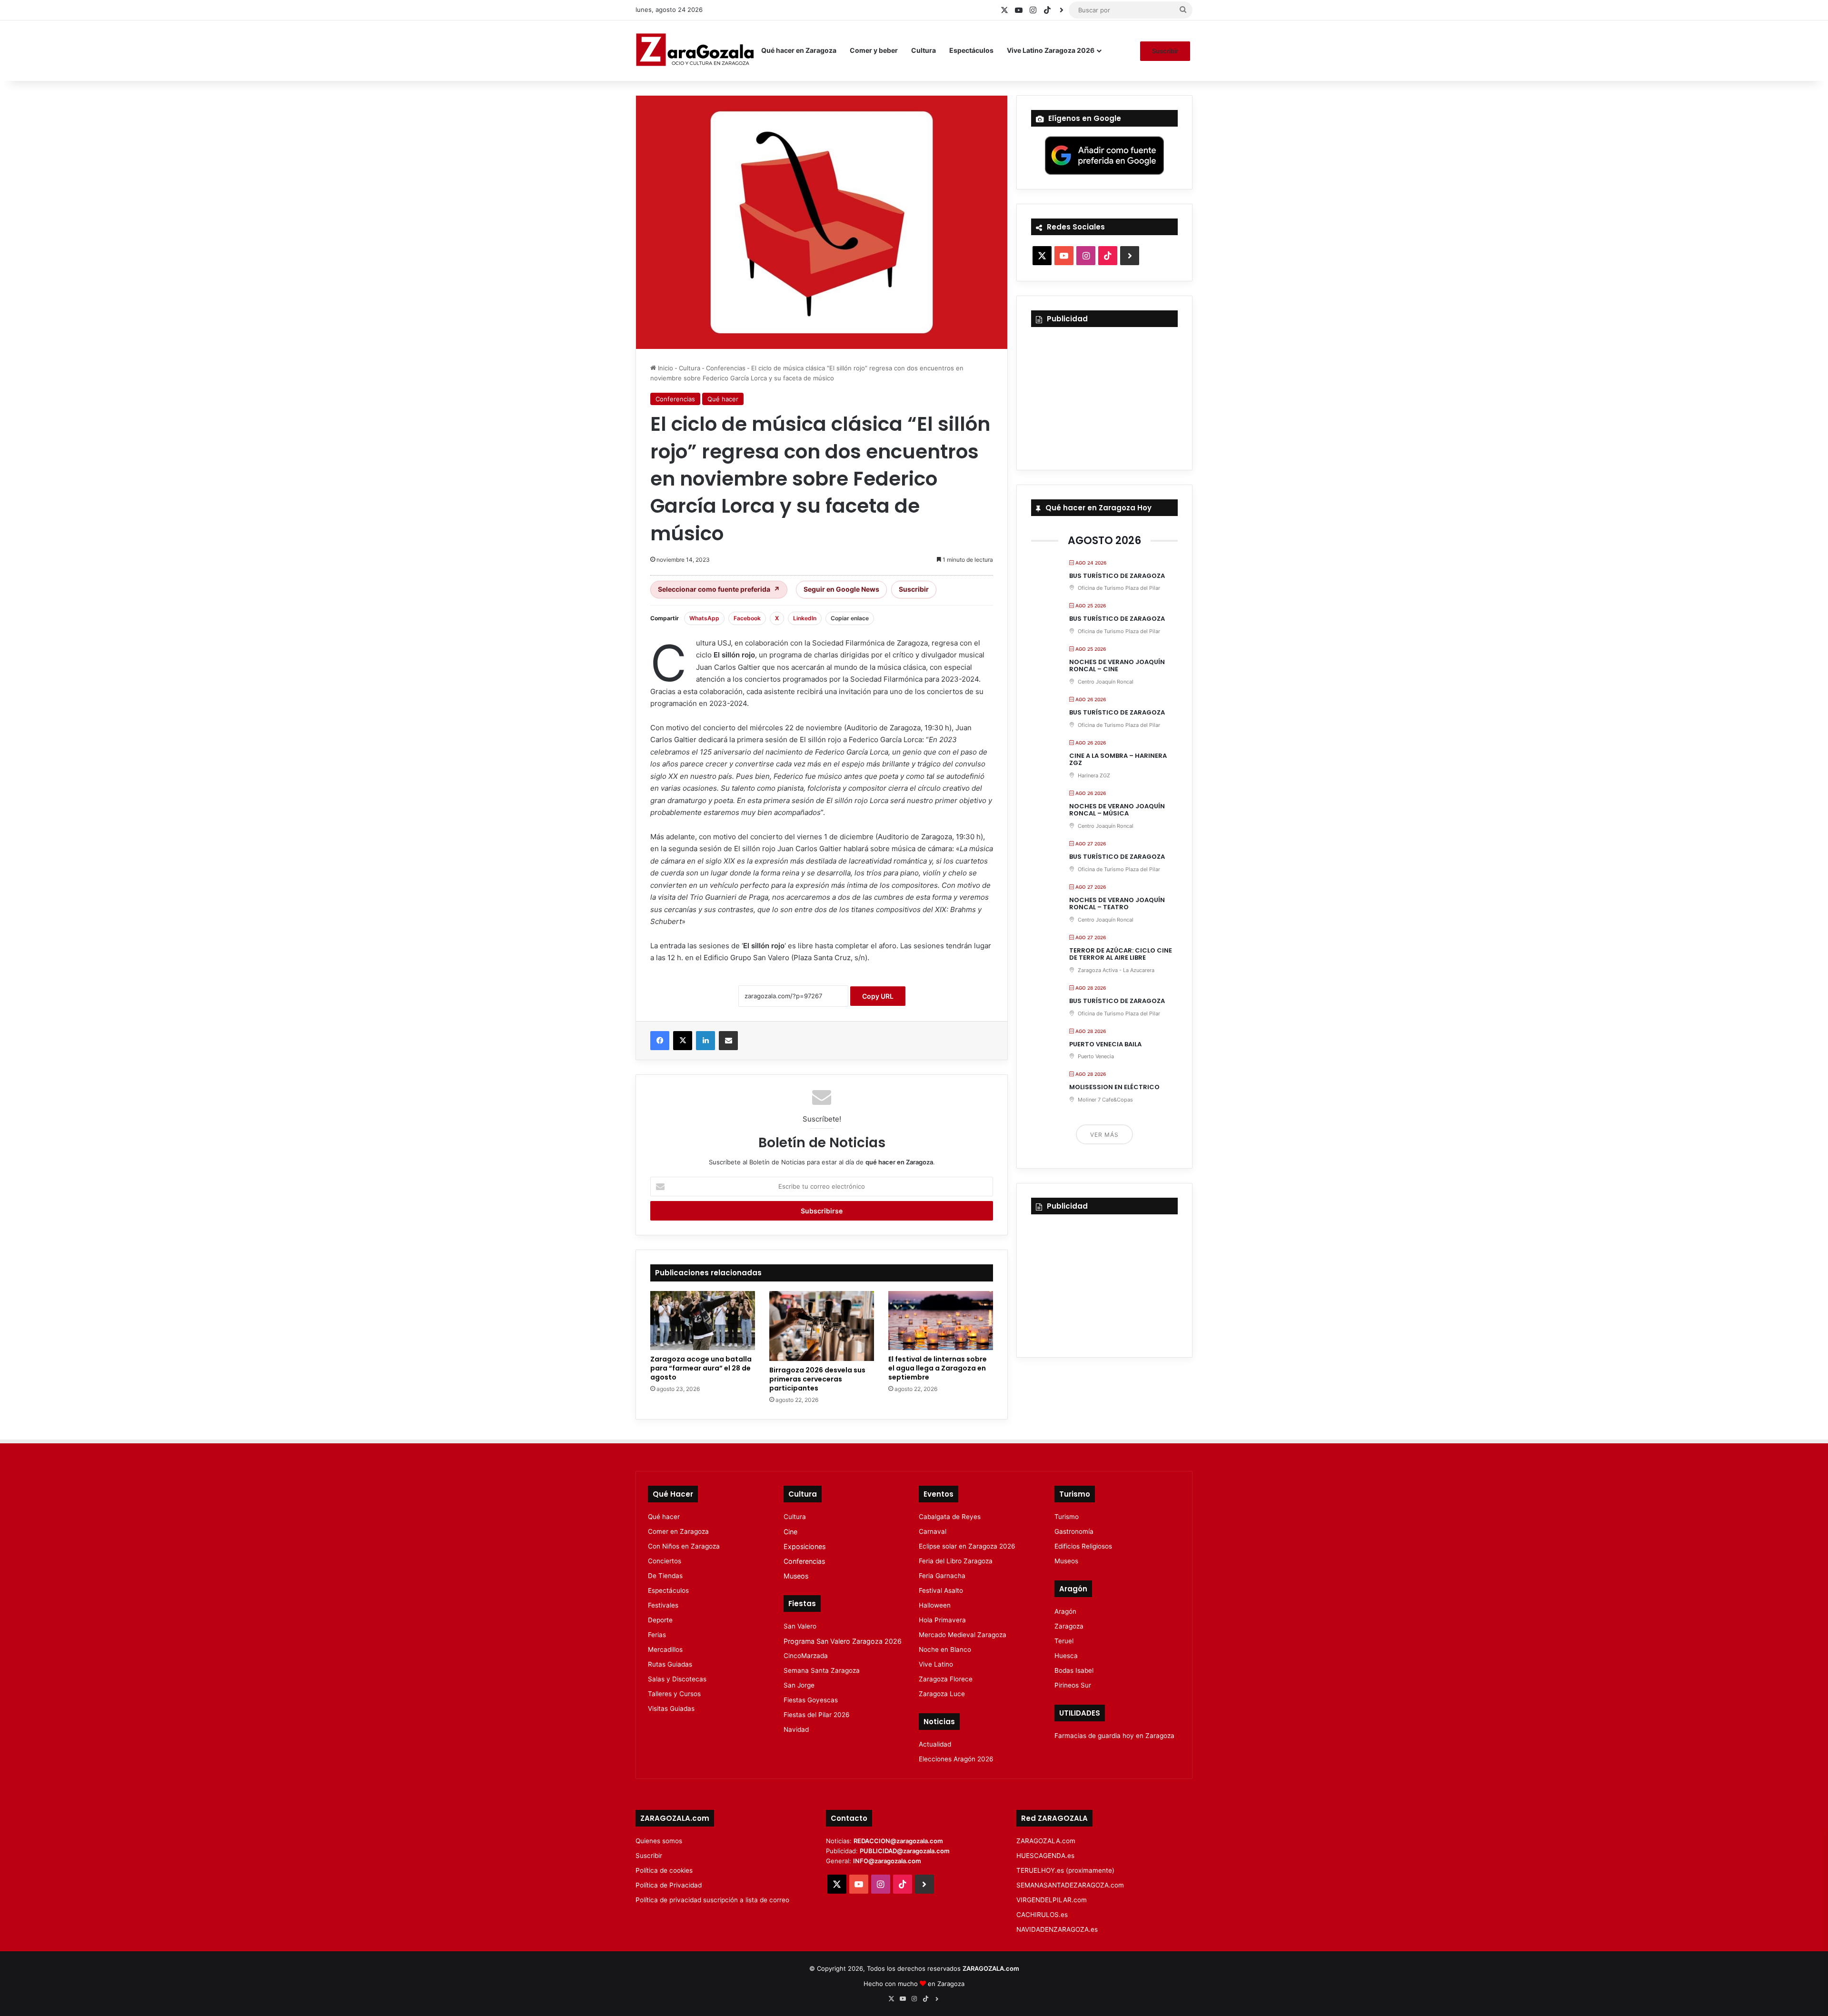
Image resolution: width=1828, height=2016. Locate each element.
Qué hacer (723, 399)
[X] (683, 1041)
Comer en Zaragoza (678, 1531)
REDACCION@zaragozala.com (898, 1841)
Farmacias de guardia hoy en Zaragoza (1114, 1736)
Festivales (663, 1605)
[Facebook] (660, 1041)
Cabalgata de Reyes (950, 1517)
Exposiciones (805, 1546)
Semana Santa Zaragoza (822, 1670)
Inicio (665, 368)
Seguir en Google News (841, 589)
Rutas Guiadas (670, 1664)
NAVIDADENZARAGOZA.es (1057, 1929)
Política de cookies (664, 1870)
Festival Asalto (941, 1590)
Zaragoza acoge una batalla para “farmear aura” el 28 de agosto (701, 1368)
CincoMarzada (806, 1656)
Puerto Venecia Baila (1105, 1044)
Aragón (1065, 1611)
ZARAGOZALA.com (1046, 1841)
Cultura (924, 50)
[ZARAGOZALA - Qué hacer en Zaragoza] (695, 50)
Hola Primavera (942, 1620)
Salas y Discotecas (677, 1679)
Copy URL (878, 996)
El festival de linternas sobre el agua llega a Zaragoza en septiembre (938, 1368)
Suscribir (1165, 51)
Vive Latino (936, 1664)
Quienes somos (659, 1841)
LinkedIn (805, 618)
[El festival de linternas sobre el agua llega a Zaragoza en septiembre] (941, 1321)
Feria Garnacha (942, 1576)
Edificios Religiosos (1083, 1546)
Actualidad (935, 1744)
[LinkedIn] (705, 1041)
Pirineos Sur (1073, 1685)
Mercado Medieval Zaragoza (963, 1635)
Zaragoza (1069, 1626)
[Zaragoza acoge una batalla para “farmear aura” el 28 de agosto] (703, 1321)
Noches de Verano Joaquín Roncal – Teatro (1117, 904)
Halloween (935, 1605)
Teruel (1064, 1641)
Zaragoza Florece (946, 1679)
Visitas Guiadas (671, 1708)
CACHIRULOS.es (1042, 1915)
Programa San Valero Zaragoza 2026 (843, 1641)
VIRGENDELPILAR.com (1052, 1900)
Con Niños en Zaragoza (684, 1546)
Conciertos (665, 1561)
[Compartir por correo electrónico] (728, 1041)
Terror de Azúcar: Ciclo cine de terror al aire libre (1121, 954)
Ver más (1104, 1135)
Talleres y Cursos (674, 1694)
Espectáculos (971, 50)
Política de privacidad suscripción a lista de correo (712, 1900)
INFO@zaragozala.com (887, 1861)
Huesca (1066, 1656)
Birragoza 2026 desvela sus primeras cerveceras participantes (817, 1379)
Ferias (657, 1635)
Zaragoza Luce (942, 1694)
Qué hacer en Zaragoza (799, 50)
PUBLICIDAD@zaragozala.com (905, 1851)
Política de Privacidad (669, 1885)
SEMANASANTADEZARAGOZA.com (1070, 1885)
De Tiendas (665, 1576)
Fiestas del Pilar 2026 (817, 1715)
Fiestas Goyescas (811, 1700)
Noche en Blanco (945, 1649)
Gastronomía (1074, 1531)
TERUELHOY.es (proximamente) (1065, 1870)
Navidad (796, 1729)
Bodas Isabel (1074, 1670)
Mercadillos (665, 1649)
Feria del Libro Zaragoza (956, 1561)
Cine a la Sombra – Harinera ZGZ (1118, 760)
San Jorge (799, 1685)
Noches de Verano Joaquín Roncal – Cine (1117, 666)
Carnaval (933, 1531)
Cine (790, 1532)
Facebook (747, 618)
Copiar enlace (850, 618)
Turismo (1067, 1517)
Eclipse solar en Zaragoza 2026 (967, 1546)
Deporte (660, 1620)
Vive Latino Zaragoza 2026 (1051, 50)
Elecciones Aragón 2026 (956, 1759)
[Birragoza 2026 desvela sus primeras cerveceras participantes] (822, 1326)
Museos (796, 1576)
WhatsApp (704, 618)
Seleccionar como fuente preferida (719, 589)
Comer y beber (874, 50)
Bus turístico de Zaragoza (1117, 576)
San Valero (800, 1626)
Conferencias (726, 368)
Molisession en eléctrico (1114, 1087)
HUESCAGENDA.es (1045, 1856)
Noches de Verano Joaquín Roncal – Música (1117, 810)
